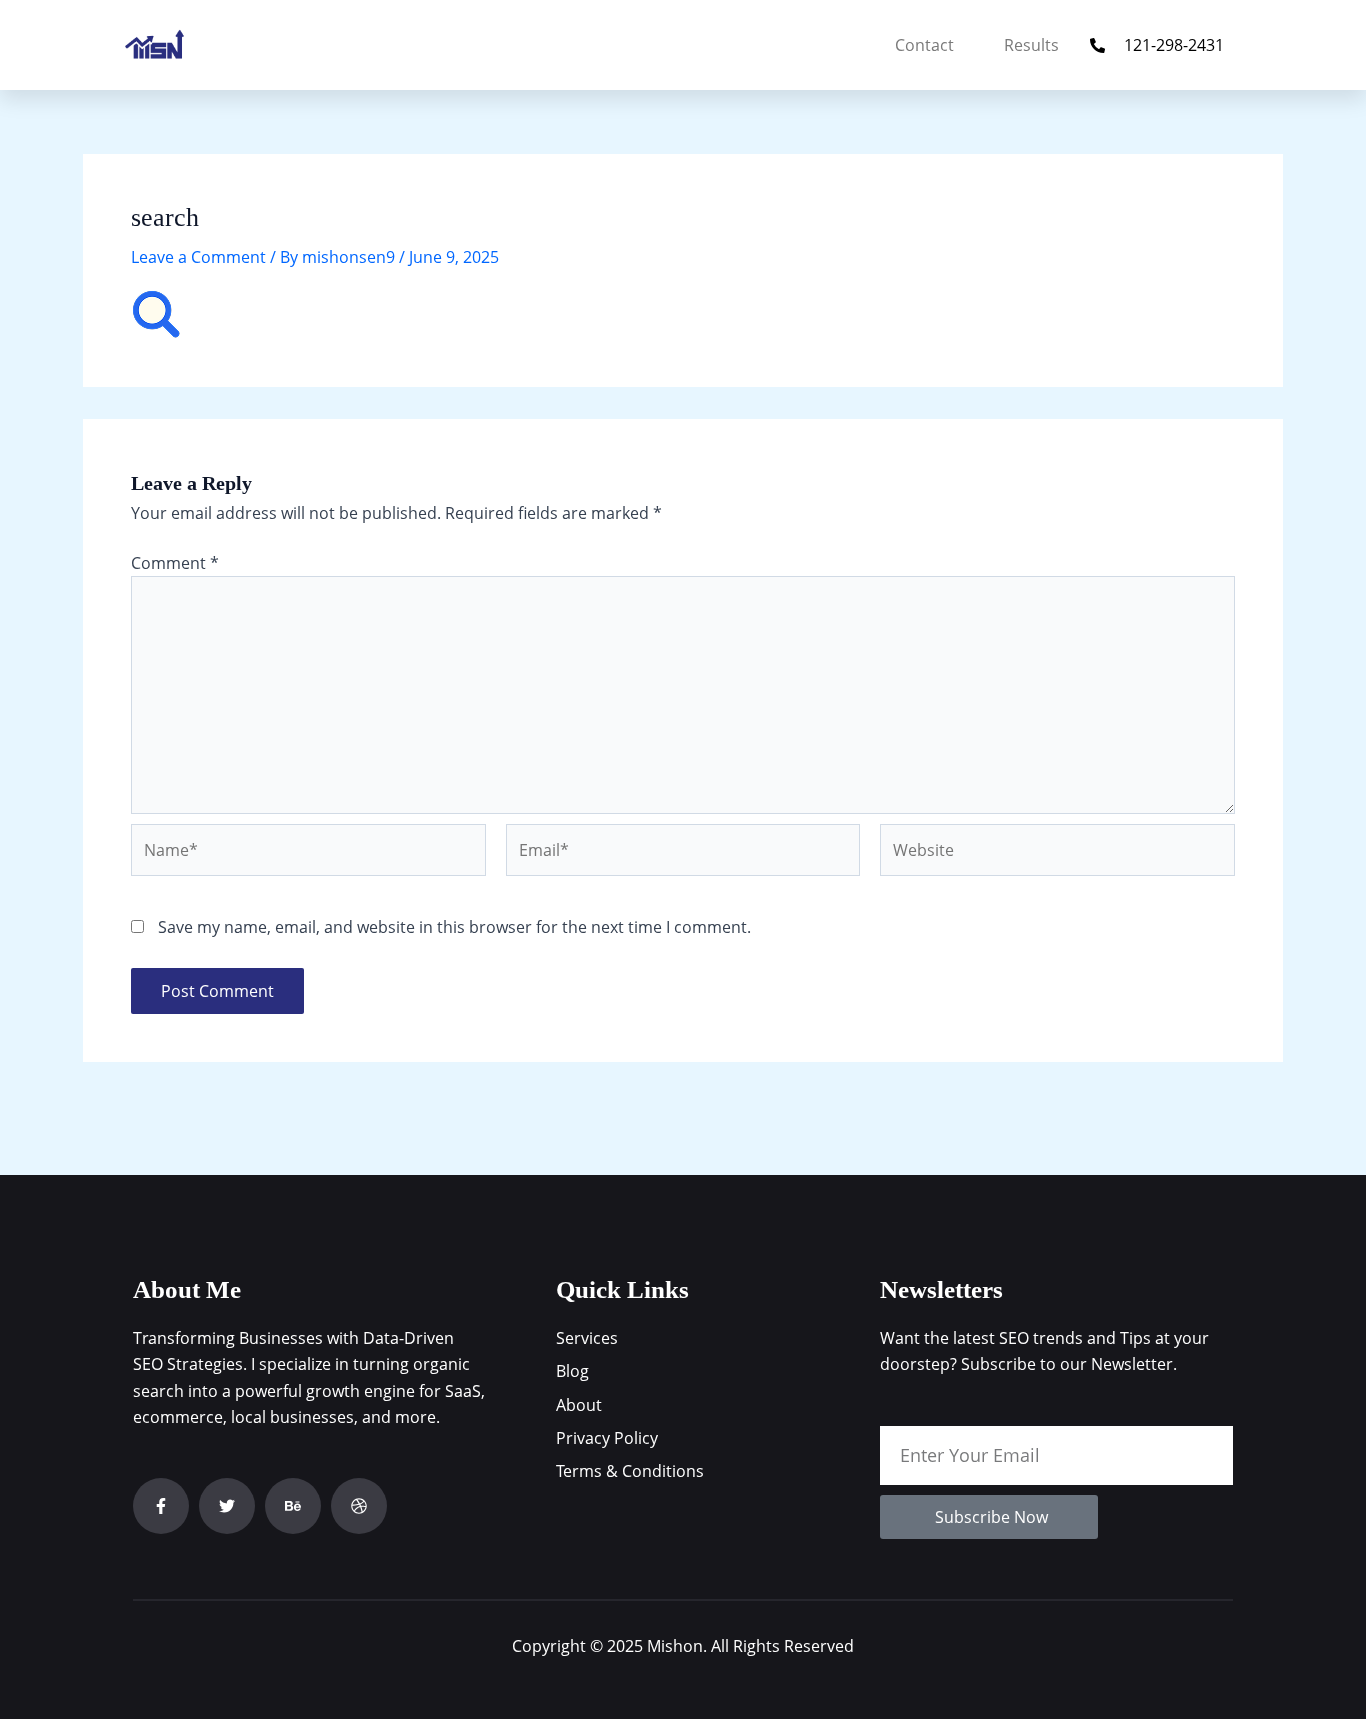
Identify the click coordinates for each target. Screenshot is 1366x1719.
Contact (924, 45)
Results (1031, 45)
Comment (175, 563)
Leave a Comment (198, 257)
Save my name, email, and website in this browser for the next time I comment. (454, 927)
